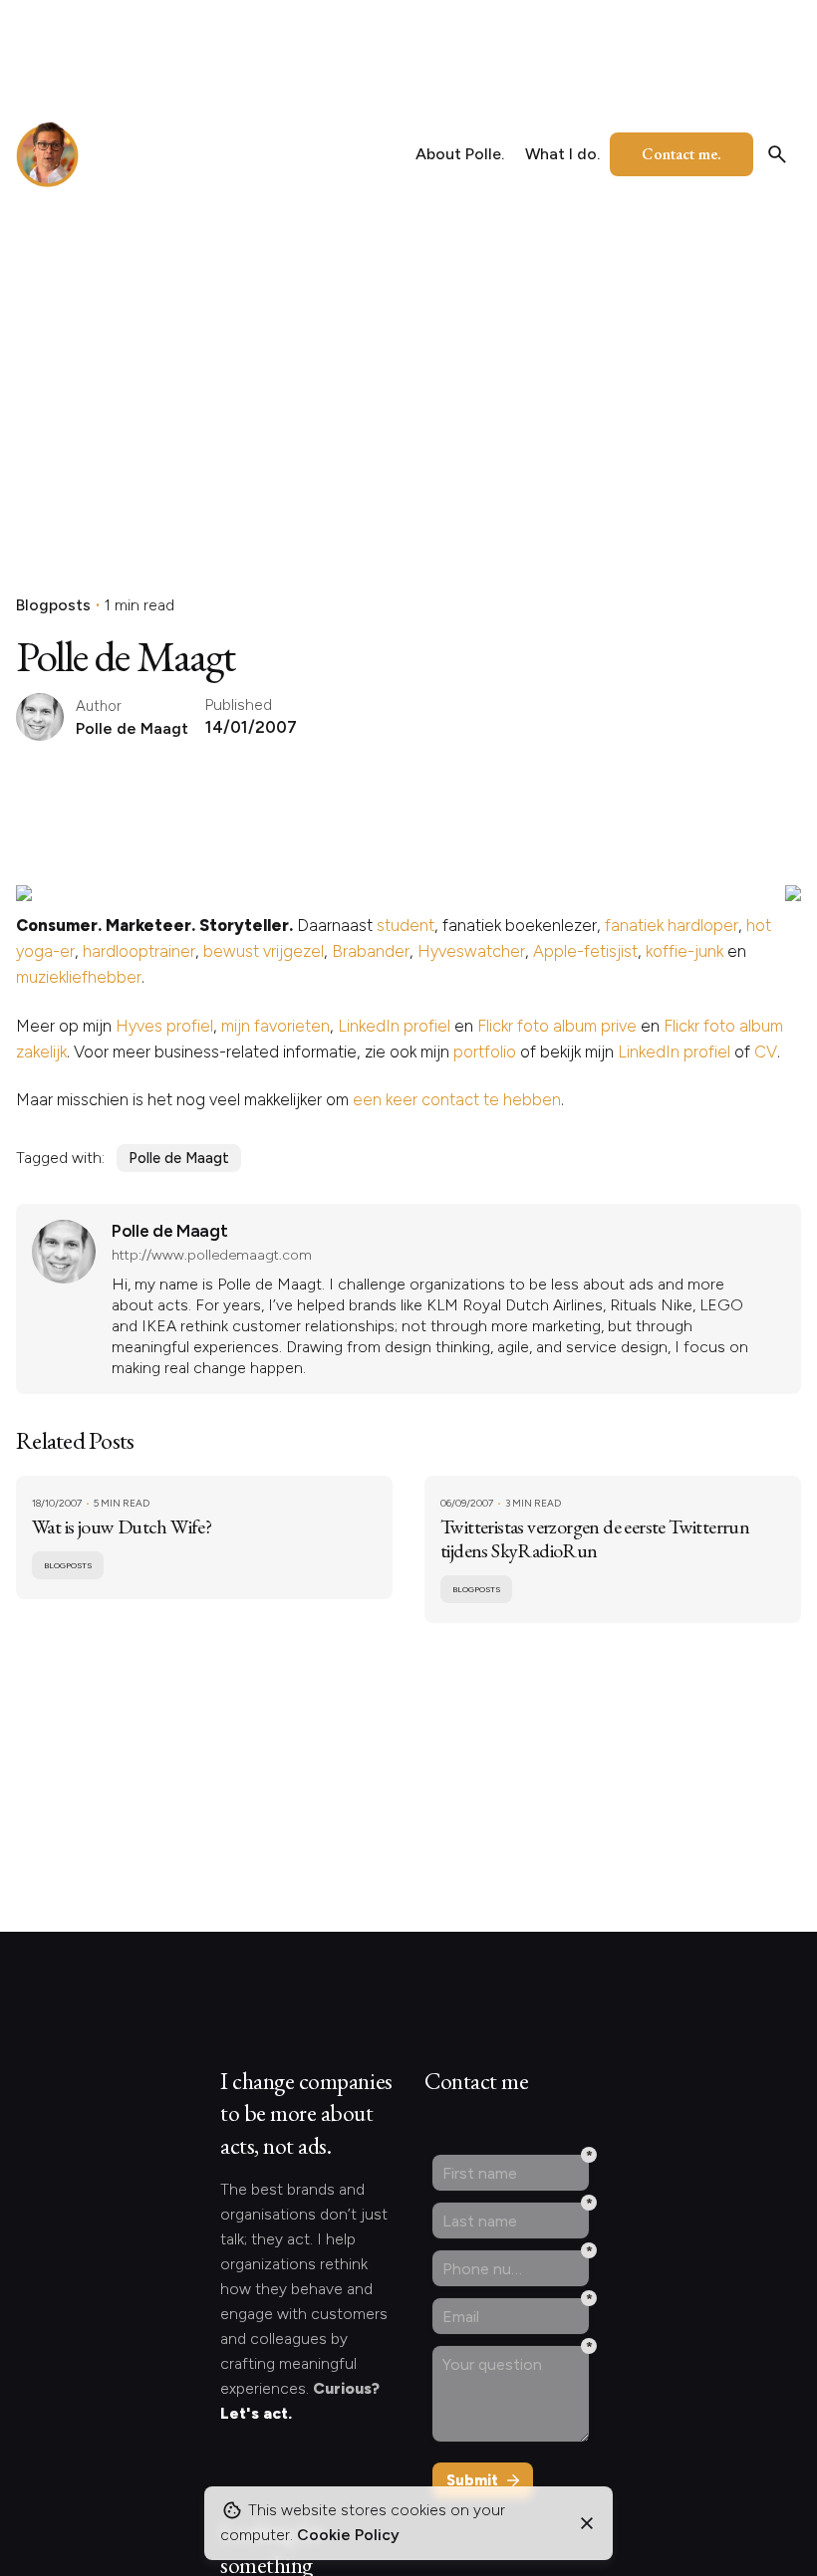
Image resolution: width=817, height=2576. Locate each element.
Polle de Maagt (179, 1158)
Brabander (371, 951)
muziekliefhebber (79, 977)
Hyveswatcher (471, 951)
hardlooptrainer (139, 951)
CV (766, 1052)
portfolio (485, 1052)
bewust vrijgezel (264, 951)
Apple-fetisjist (585, 951)
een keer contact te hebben (457, 1099)
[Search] (777, 154)
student (406, 925)
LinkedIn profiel (394, 1026)
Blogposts (53, 605)
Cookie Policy (348, 2535)
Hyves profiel (164, 1026)
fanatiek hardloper (672, 925)
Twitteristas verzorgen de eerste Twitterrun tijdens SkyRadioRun (595, 1538)
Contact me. (681, 154)
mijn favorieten (275, 1026)
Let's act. (256, 2413)
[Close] (587, 2523)
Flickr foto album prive (557, 1026)
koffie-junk (684, 951)
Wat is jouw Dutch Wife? (122, 1526)
